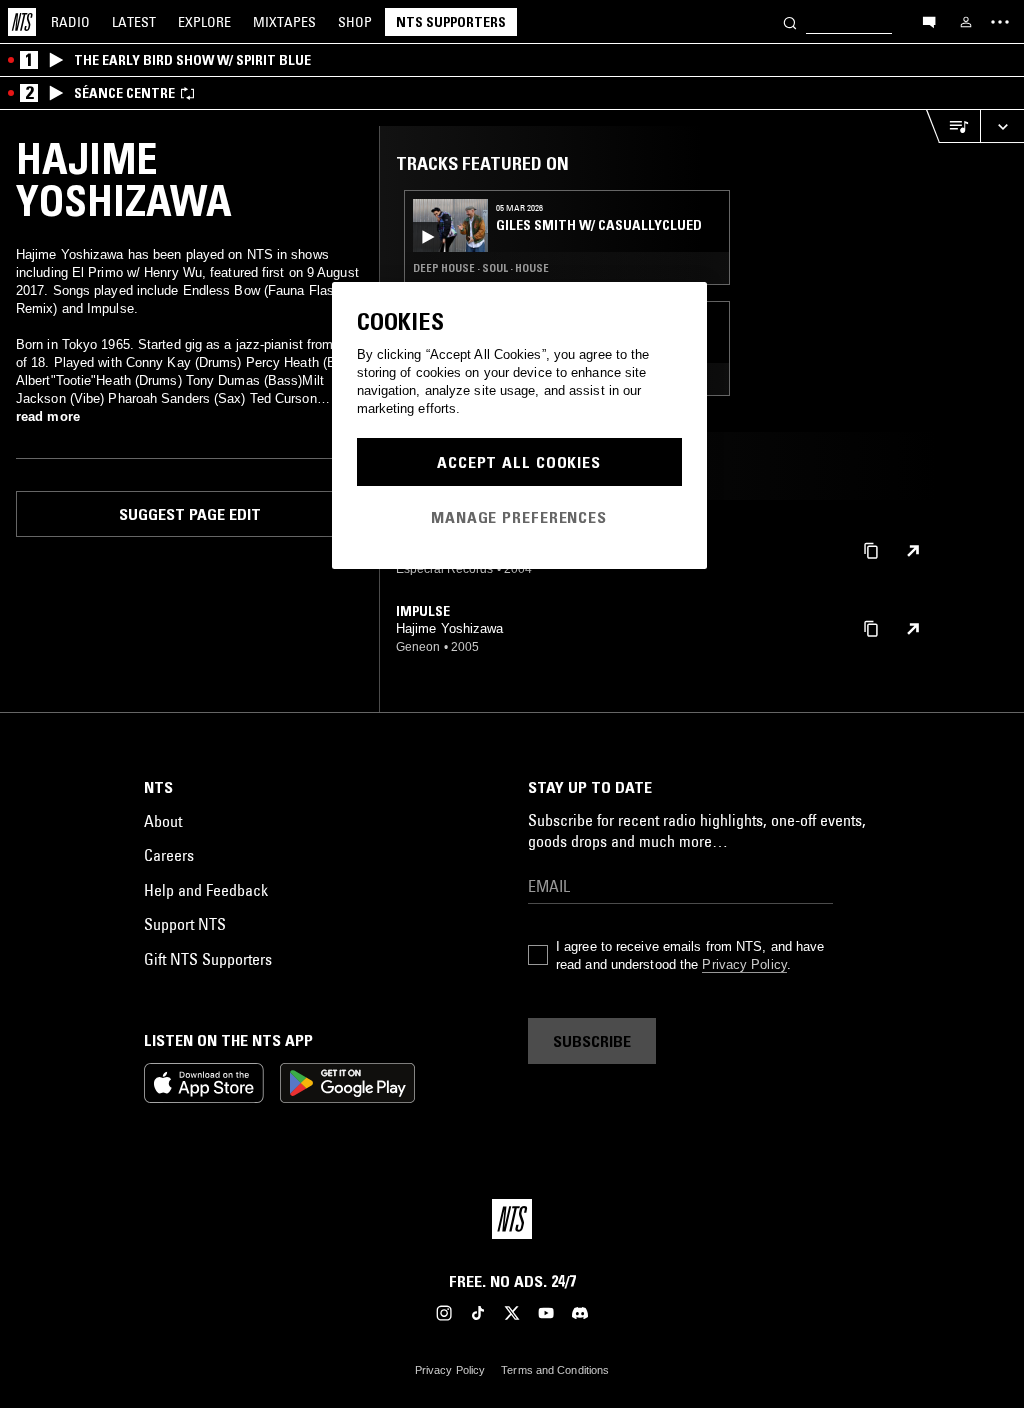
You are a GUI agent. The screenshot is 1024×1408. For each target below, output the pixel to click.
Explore (204, 22)
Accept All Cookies (519, 462)
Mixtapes (284, 22)
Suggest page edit (190, 514)
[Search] (790, 21)
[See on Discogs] (913, 551)
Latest (134, 22)
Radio (70, 22)
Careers (169, 855)
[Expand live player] (1002, 126)
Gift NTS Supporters (208, 959)
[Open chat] (929, 21)
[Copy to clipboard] (871, 549)
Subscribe (592, 1041)
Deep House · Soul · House (481, 268)
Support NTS (185, 924)
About (163, 821)
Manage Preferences (519, 517)
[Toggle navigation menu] (1000, 22)
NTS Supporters (451, 22)
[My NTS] (966, 22)
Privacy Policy (744, 964)
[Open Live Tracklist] (953, 126)
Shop (355, 22)
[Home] (22, 22)
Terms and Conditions (555, 1370)
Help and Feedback (206, 890)
